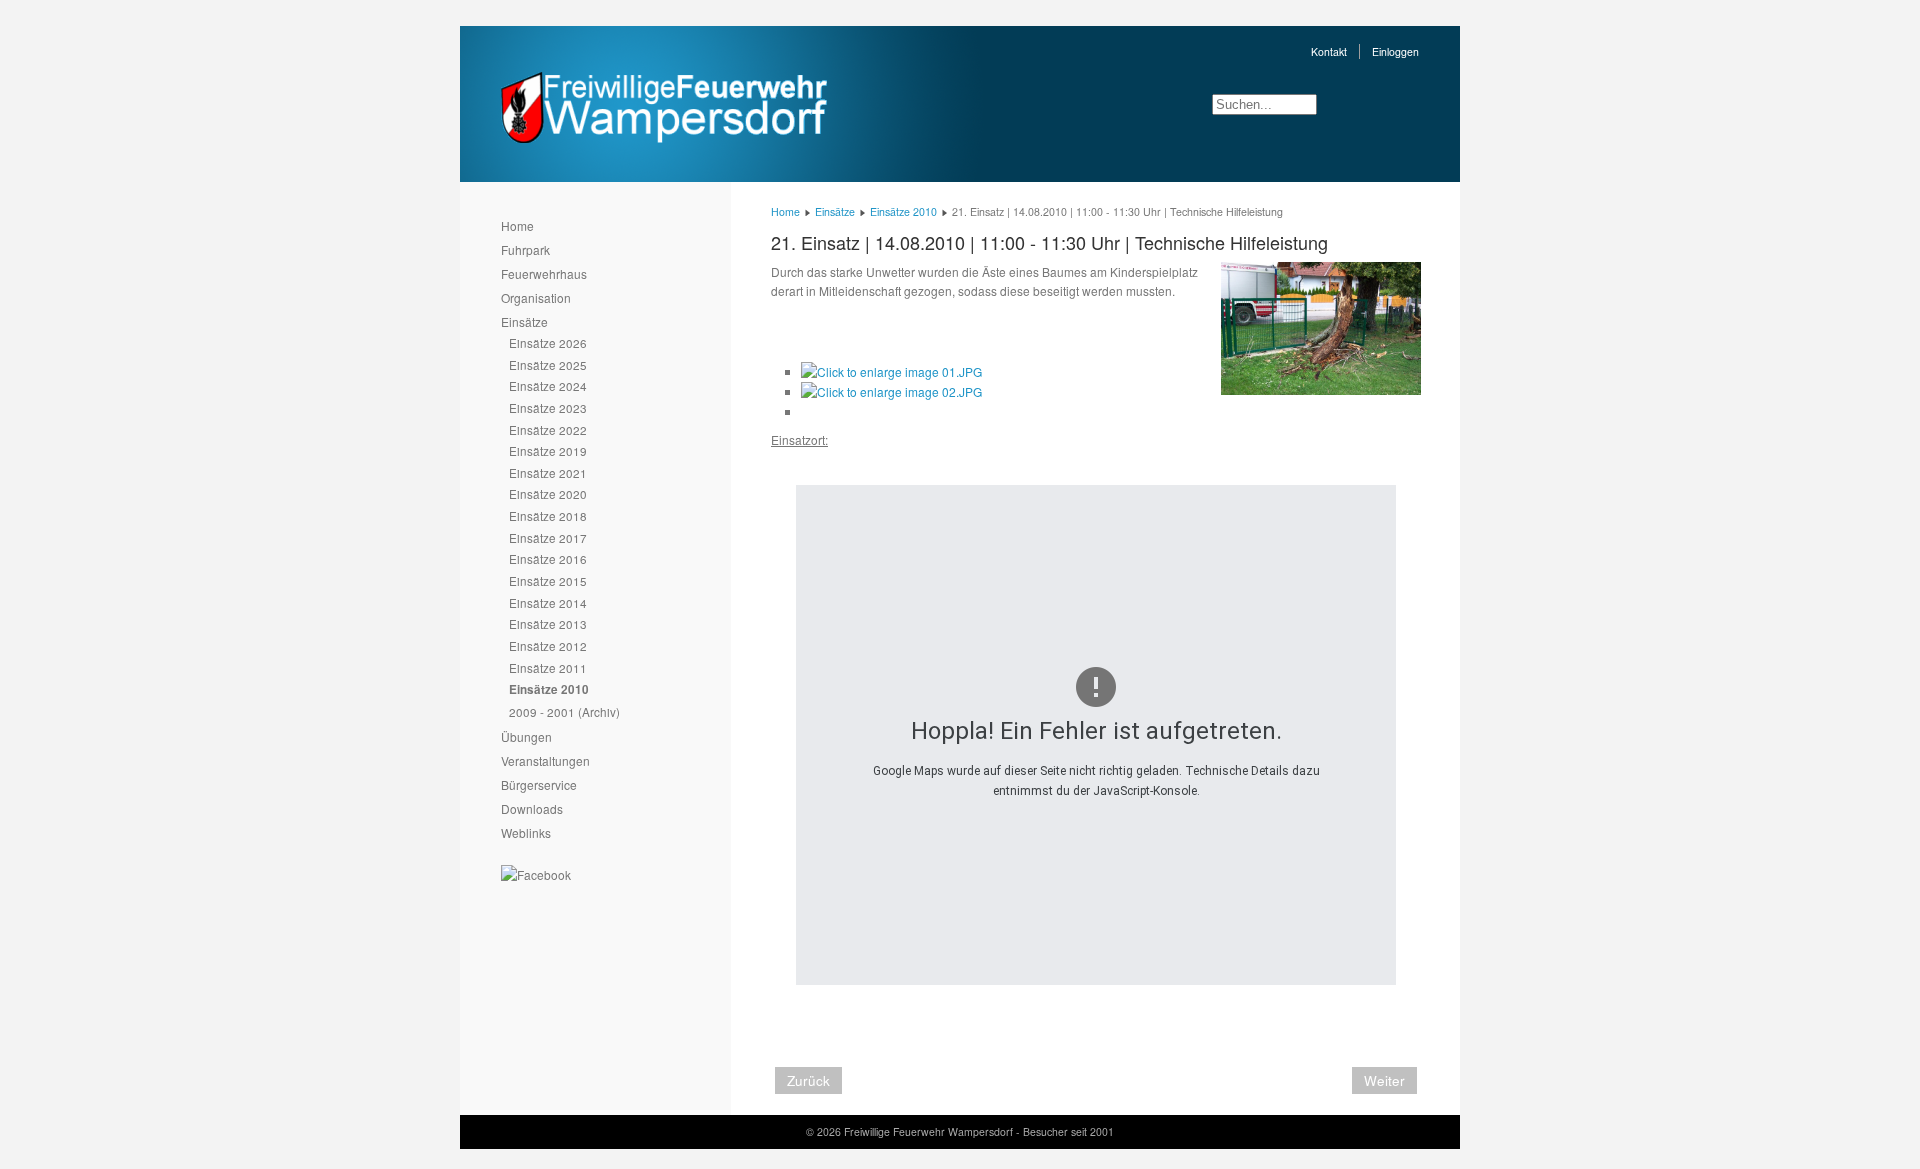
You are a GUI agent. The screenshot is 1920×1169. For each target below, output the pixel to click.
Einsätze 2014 (548, 602)
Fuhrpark (525, 249)
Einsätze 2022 (548, 429)
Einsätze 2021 (548, 472)
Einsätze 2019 (548, 450)
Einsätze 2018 (548, 515)
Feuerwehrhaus (544, 273)
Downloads (532, 808)
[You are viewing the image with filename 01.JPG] (891, 371)
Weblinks (526, 832)
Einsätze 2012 (548, 645)
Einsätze (524, 321)
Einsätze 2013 (548, 623)
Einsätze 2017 (548, 537)
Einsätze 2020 (548, 493)
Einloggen (1395, 51)
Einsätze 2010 (549, 689)
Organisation (536, 297)
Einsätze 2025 (548, 364)
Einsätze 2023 (548, 407)
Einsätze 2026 (548, 342)
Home (517, 225)
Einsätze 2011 (548, 667)
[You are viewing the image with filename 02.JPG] (891, 391)
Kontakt (1329, 51)
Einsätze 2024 (548, 385)
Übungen (526, 736)
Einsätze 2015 (548, 580)
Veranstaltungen (545, 760)
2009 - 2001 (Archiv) (564, 711)
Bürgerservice (539, 784)
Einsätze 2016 (548, 558)
